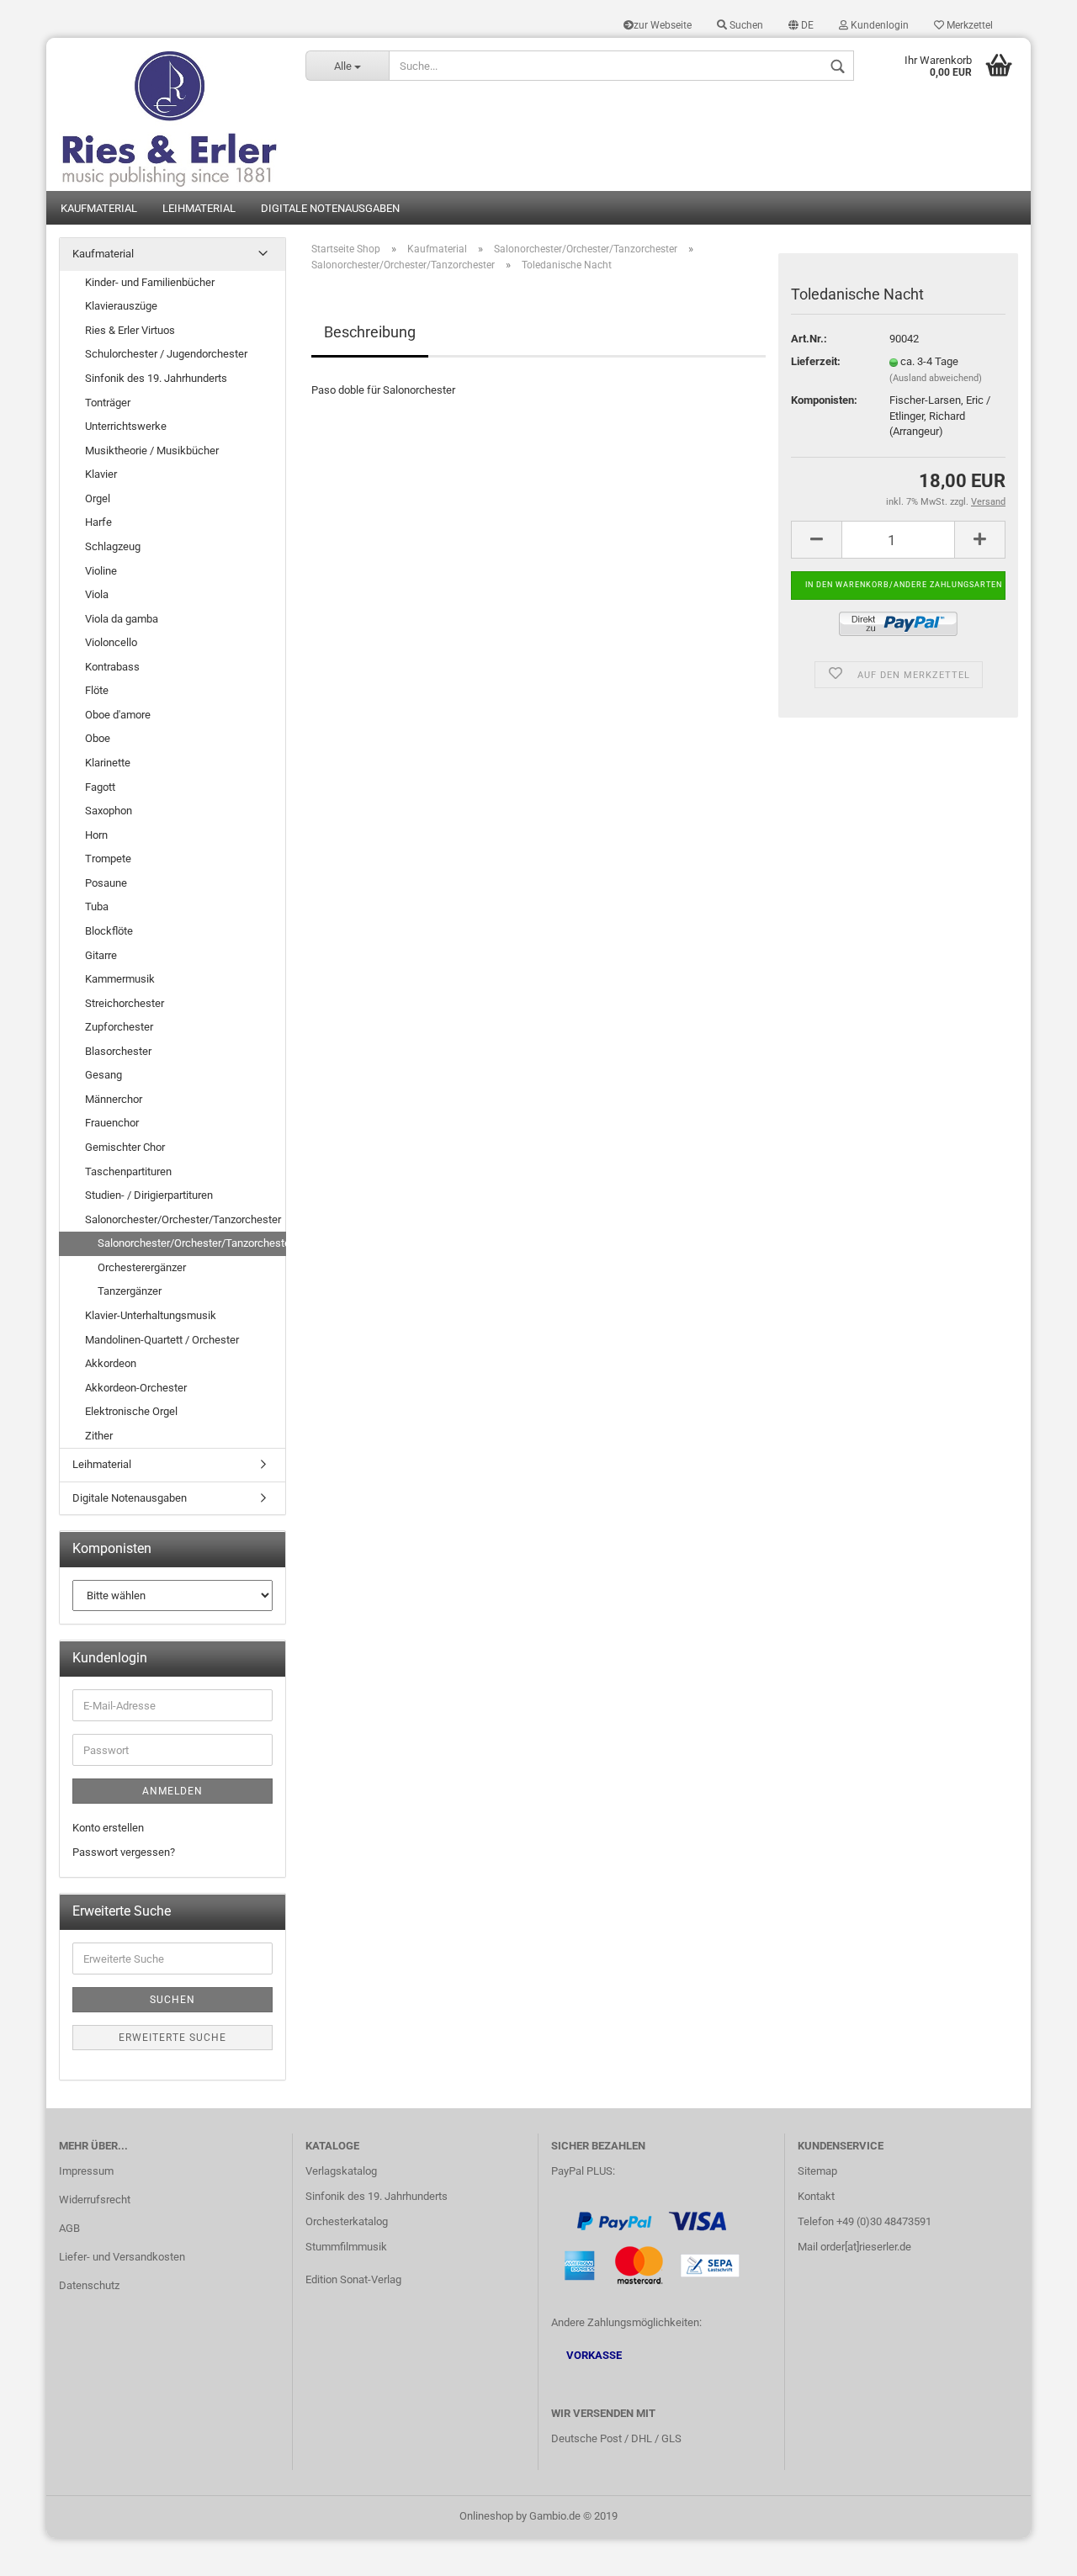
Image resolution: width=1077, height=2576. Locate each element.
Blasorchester (118, 1051)
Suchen (745, 25)
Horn (96, 835)
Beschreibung (370, 332)
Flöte (97, 690)
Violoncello (111, 642)
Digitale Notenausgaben (330, 208)
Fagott (100, 787)
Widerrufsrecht (95, 2200)
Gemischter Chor (125, 1147)
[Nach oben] (1031, 2551)
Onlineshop (486, 2516)
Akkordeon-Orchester (136, 1388)
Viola (97, 594)
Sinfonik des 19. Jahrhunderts (156, 378)
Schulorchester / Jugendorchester (166, 354)
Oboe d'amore (118, 715)
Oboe (98, 738)
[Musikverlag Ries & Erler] (170, 114)
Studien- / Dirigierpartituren (149, 1195)
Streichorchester (125, 1003)
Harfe (98, 522)
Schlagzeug (113, 546)
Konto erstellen (108, 1828)
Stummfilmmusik (346, 2247)
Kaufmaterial (99, 208)
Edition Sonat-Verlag (353, 2279)
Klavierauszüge (121, 306)
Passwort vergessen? (124, 1852)
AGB (69, 2228)
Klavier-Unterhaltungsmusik (151, 1315)
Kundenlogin (878, 25)
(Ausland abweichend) (936, 378)
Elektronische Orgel (131, 1411)
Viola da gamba (122, 619)
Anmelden (172, 1791)
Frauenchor (112, 1123)
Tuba (97, 906)
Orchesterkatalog (347, 2221)
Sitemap (817, 2171)
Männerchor (114, 1099)
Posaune (106, 883)
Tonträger (108, 403)
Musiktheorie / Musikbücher (152, 451)
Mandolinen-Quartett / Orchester (162, 1340)
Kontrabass (112, 667)
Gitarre (101, 955)
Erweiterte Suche (172, 2038)
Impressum (86, 2171)
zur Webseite (663, 25)
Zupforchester (119, 1027)
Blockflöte (109, 931)
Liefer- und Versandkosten (122, 2257)
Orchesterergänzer (142, 1267)
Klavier (101, 474)
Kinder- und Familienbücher (150, 282)
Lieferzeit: (816, 361)
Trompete (108, 859)
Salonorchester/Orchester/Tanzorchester (183, 1219)
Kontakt (816, 2196)
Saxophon (109, 811)
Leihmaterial (199, 208)
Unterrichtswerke (126, 426)
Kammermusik (120, 979)
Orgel (98, 498)
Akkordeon (111, 1363)
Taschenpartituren (128, 1171)
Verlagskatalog (341, 2171)
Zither (99, 1436)
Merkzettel (968, 25)
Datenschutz (89, 2285)
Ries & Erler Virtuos (130, 330)
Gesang (103, 1075)
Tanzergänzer (130, 1291)
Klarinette (108, 763)
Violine (101, 571)
